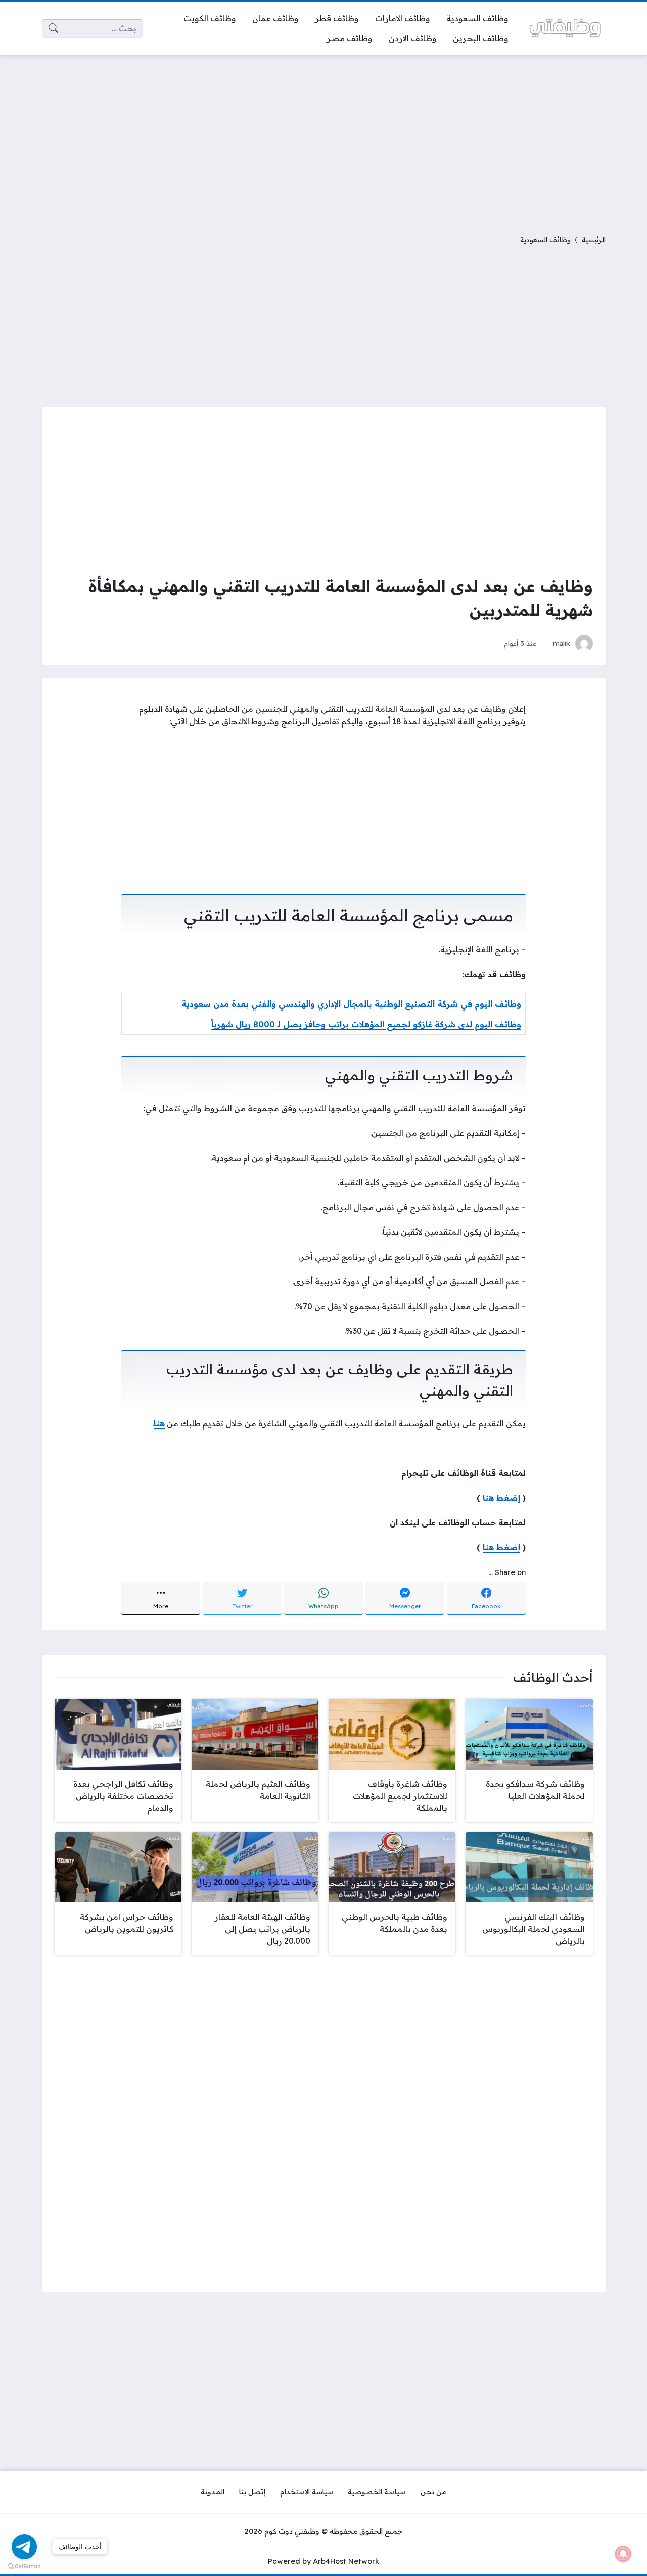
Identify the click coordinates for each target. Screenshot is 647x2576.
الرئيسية (594, 239)
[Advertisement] (323, 138)
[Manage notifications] (623, 2554)
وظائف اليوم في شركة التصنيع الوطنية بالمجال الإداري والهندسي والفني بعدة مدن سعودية (351, 1004)
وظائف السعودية (545, 239)
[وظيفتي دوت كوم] (565, 28)
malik (562, 643)
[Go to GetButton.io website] (24, 2566)
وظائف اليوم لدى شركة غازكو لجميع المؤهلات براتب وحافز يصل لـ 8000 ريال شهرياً (366, 1024)
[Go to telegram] (24, 2547)
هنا (159, 1423)
